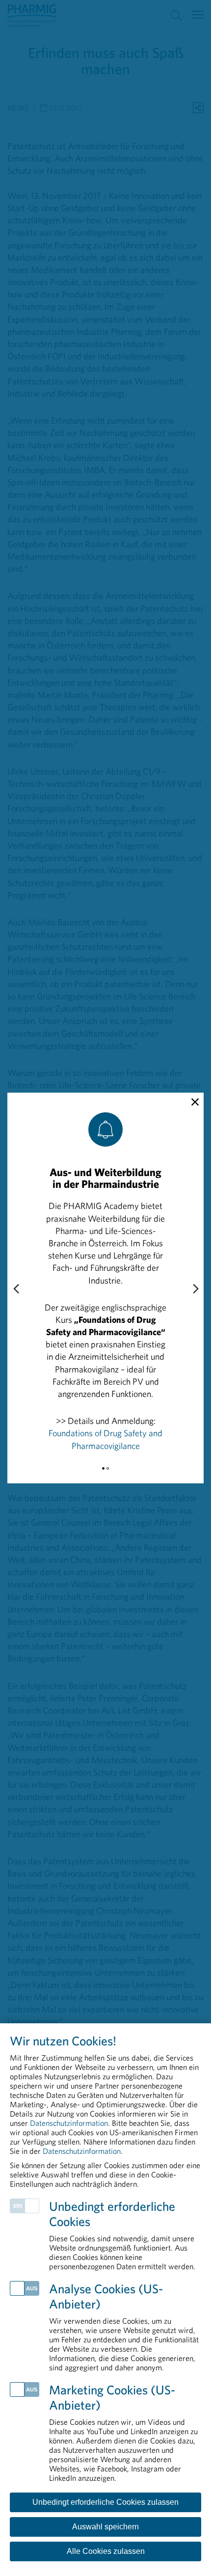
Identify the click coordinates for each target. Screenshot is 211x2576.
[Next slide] (195, 1289)
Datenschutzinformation (69, 2123)
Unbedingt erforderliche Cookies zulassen (105, 2502)
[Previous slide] (16, 1289)
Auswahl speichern (105, 2527)
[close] (195, 1102)
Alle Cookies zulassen (106, 2551)
